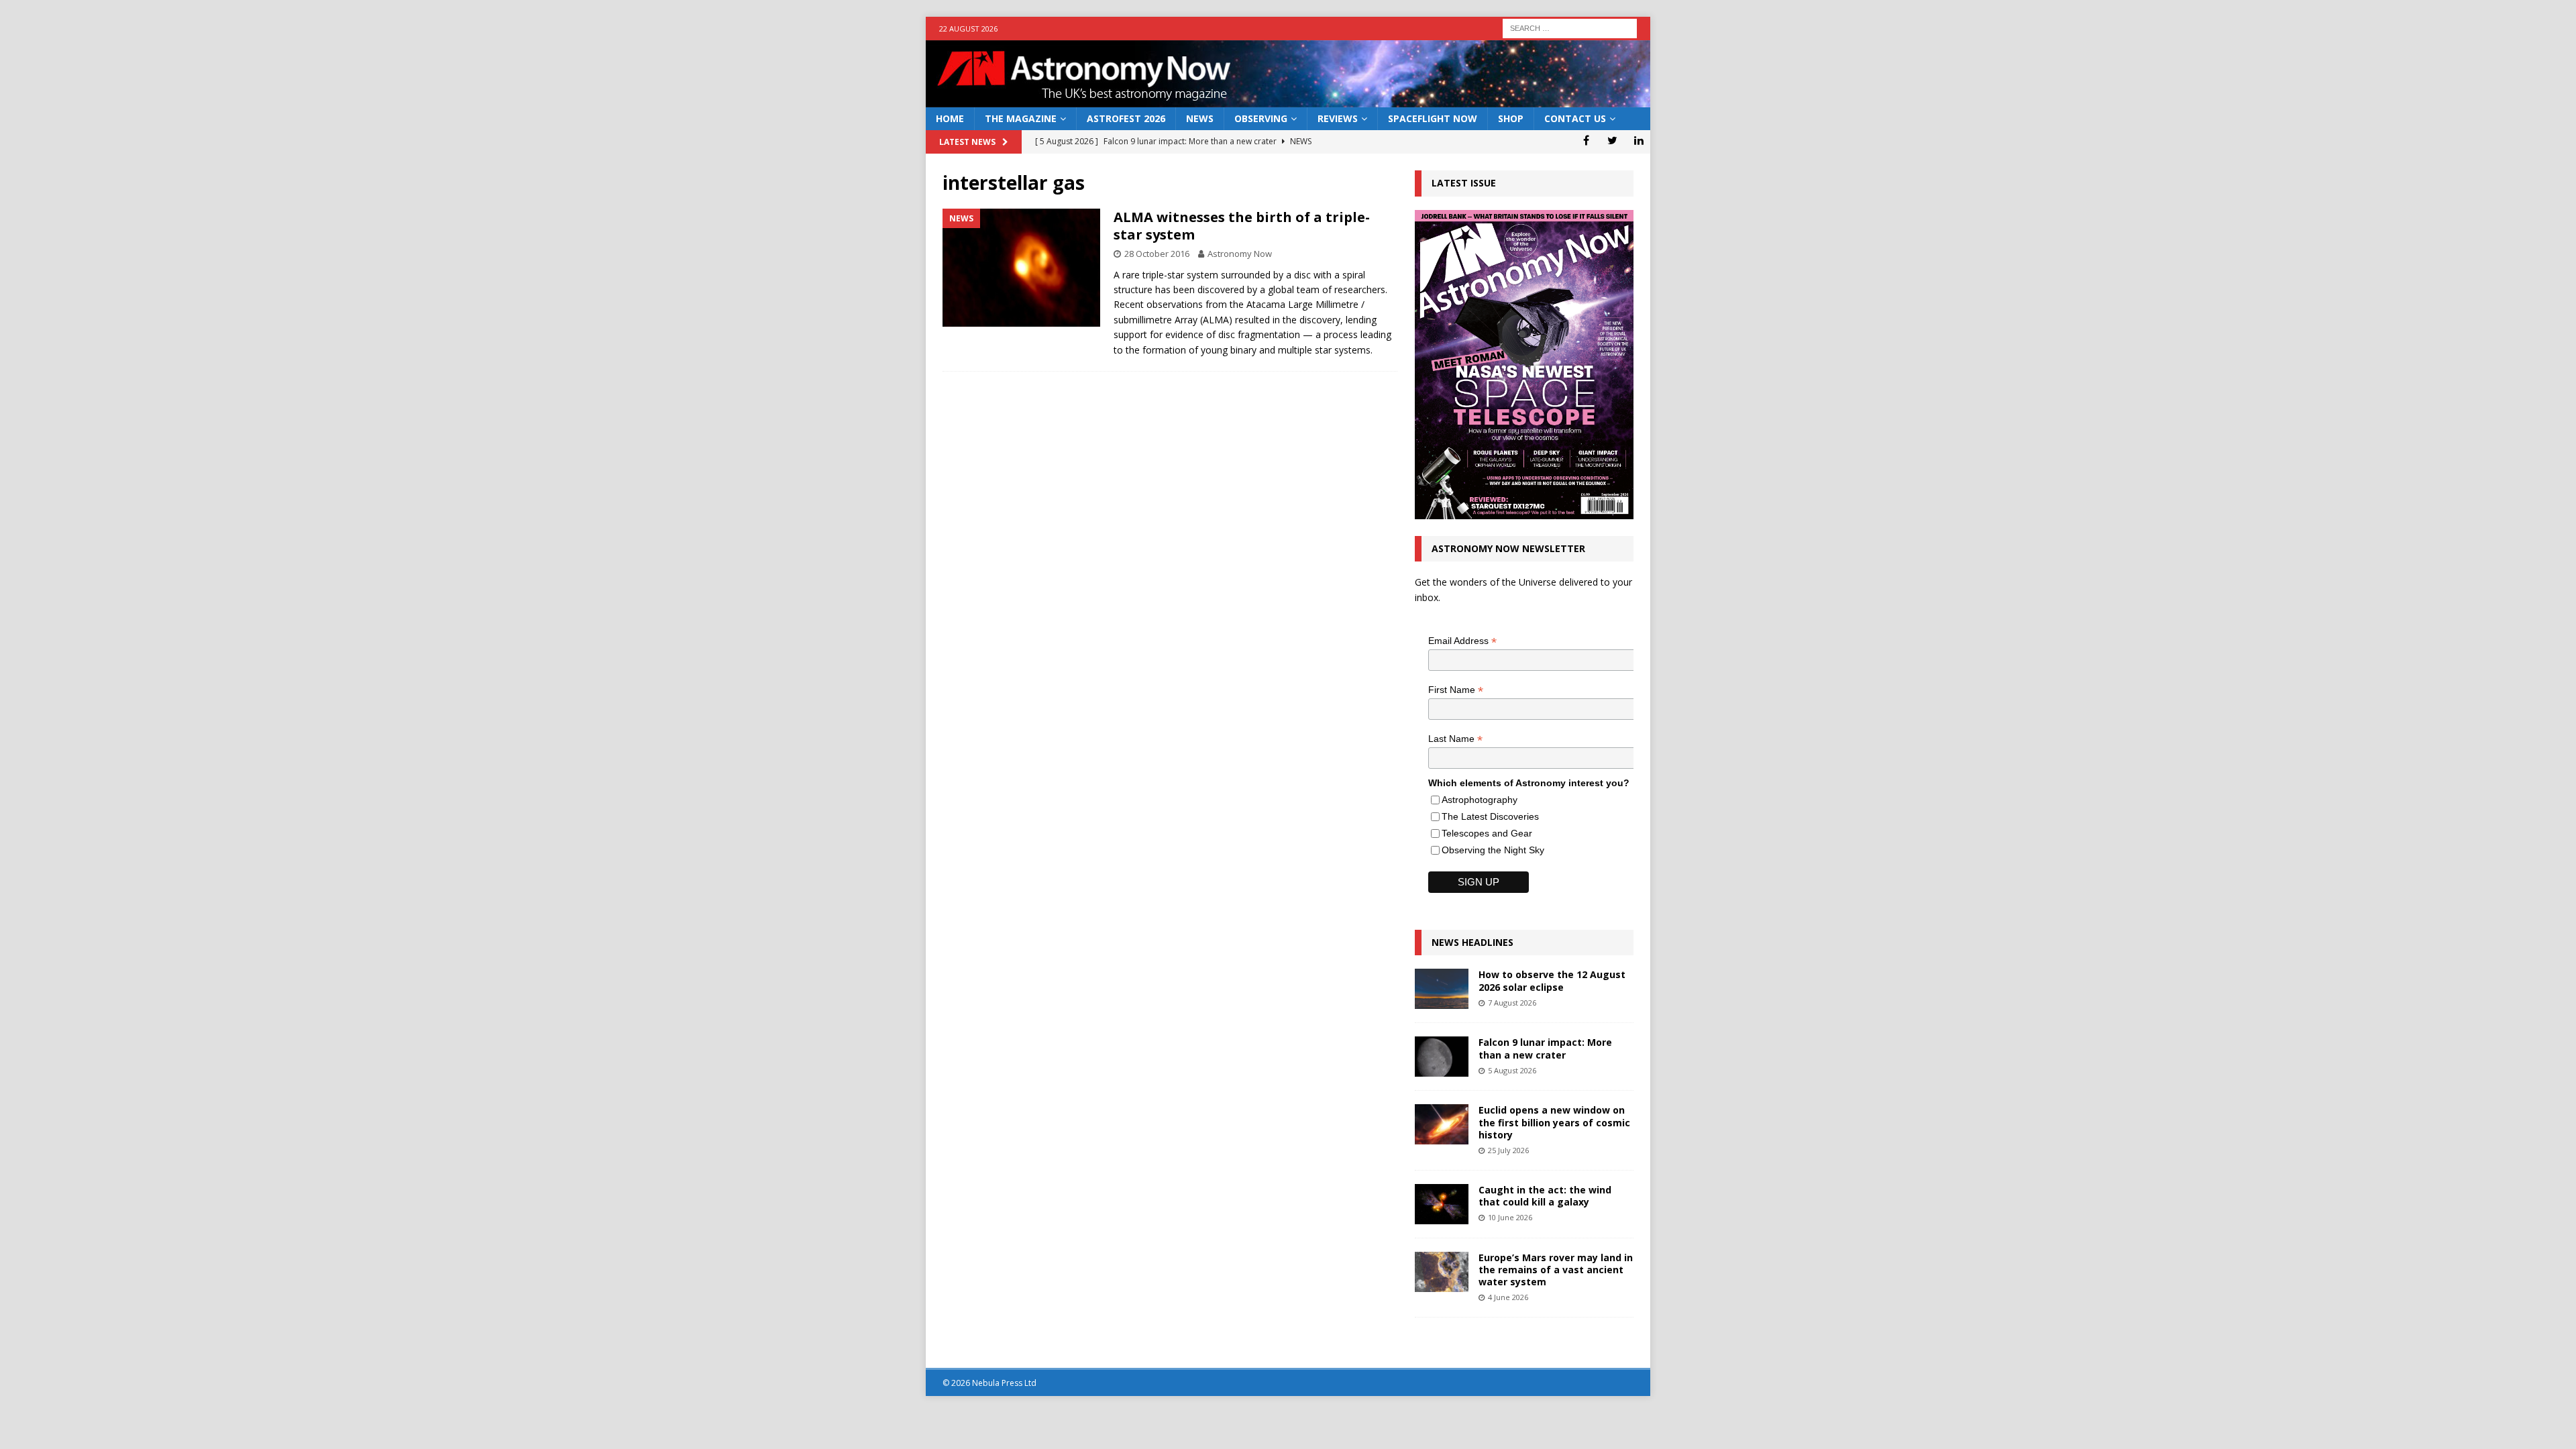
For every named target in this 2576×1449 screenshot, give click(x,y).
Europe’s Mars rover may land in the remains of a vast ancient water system (1556, 1270)
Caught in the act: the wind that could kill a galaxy (1545, 1196)
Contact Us (1575, 118)
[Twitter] (1612, 140)
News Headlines (1472, 942)
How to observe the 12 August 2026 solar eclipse (1552, 980)
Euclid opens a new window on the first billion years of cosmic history (1554, 1122)
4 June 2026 (1508, 1297)
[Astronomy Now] (1288, 100)
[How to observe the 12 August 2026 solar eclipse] (1442, 989)
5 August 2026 (1512, 1070)
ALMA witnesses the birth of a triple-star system (1242, 226)
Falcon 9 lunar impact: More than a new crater (1545, 1048)
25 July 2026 (1508, 1150)
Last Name (1455, 739)
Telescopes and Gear (1487, 833)
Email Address (1462, 641)
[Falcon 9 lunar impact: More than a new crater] (1442, 1057)
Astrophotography (1480, 800)
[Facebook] (1586, 140)
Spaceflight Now (1433, 118)
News (1200, 118)
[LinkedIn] (1639, 140)
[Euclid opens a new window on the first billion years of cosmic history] (1442, 1124)
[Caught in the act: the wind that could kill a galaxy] (1442, 1204)
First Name (1456, 690)
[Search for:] (1570, 27)
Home (950, 118)
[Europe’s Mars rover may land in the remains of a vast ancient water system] (1442, 1272)
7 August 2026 (1512, 1003)
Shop (1511, 118)
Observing (1261, 118)
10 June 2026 (1510, 1217)
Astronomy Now (1240, 254)
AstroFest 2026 (1126, 118)
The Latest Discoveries (1490, 816)
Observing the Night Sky (1493, 850)
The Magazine (1021, 118)
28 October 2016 (1157, 254)
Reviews (1338, 118)
